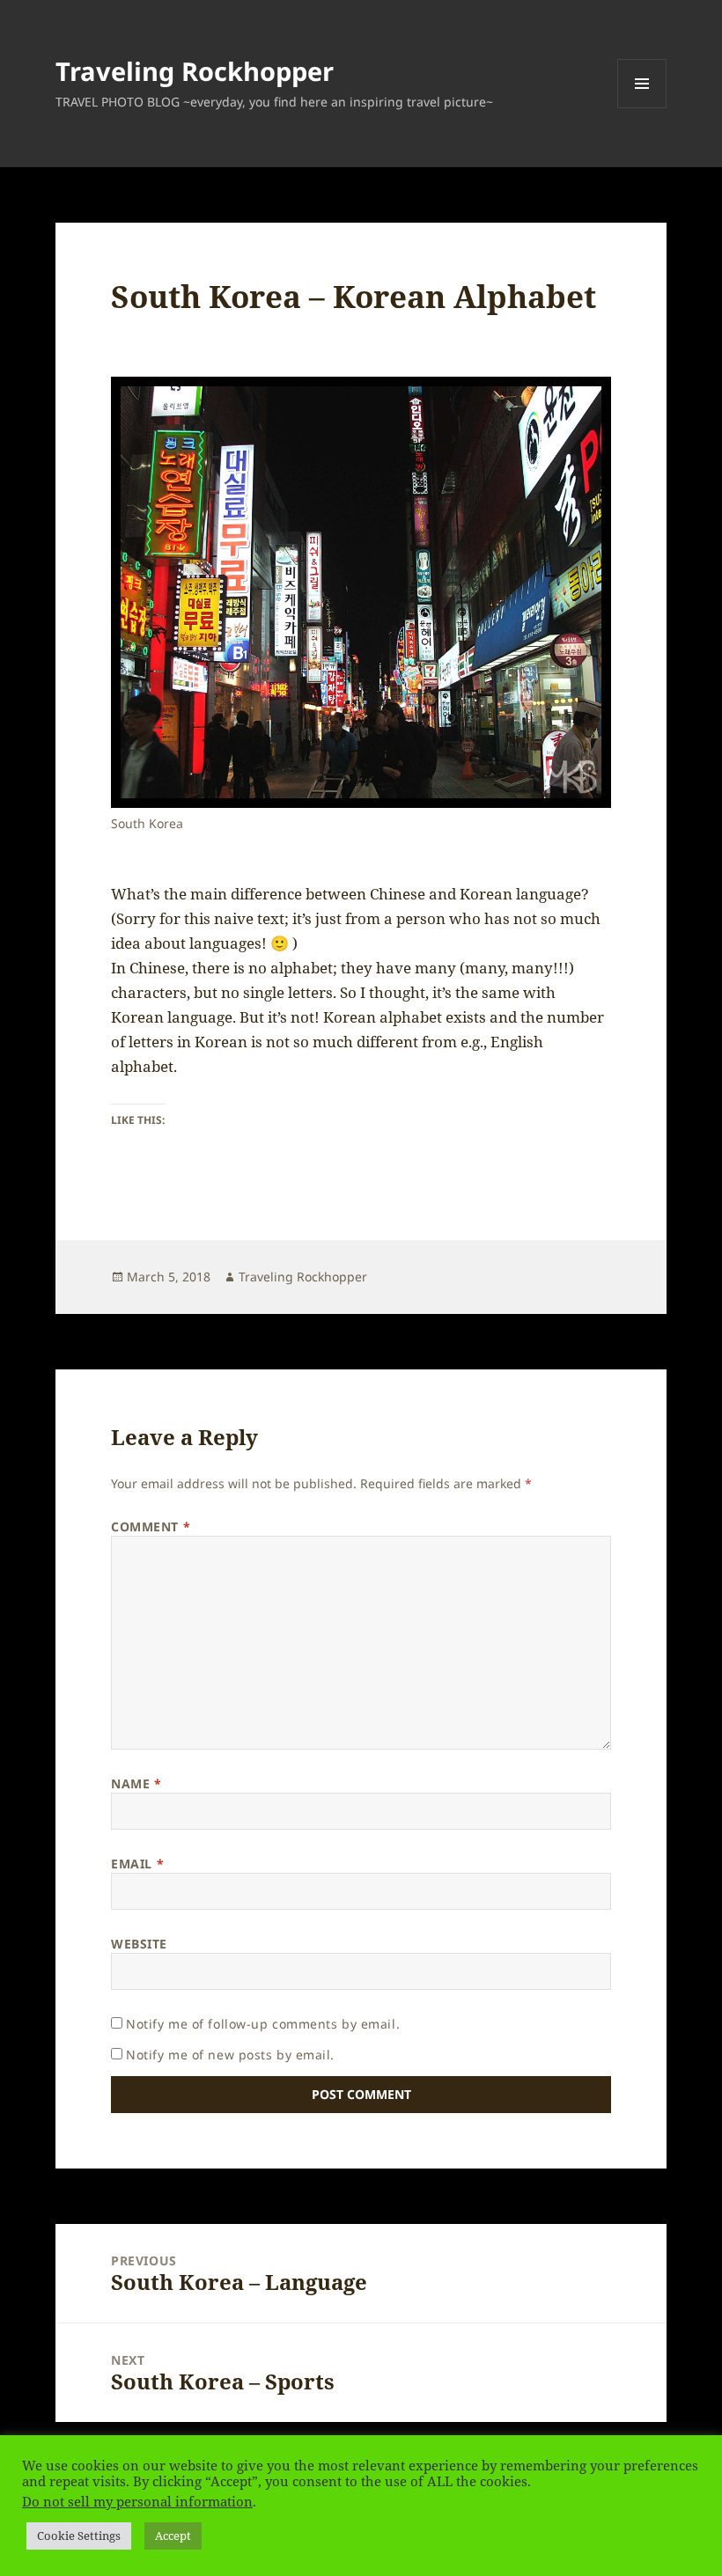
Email (137, 1864)
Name (136, 1783)
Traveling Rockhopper (195, 71)
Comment (151, 1527)
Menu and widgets (642, 108)
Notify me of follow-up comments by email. (263, 2024)
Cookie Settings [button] (79, 2536)
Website (139, 1944)
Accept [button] (173, 2536)
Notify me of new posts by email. (230, 2055)
